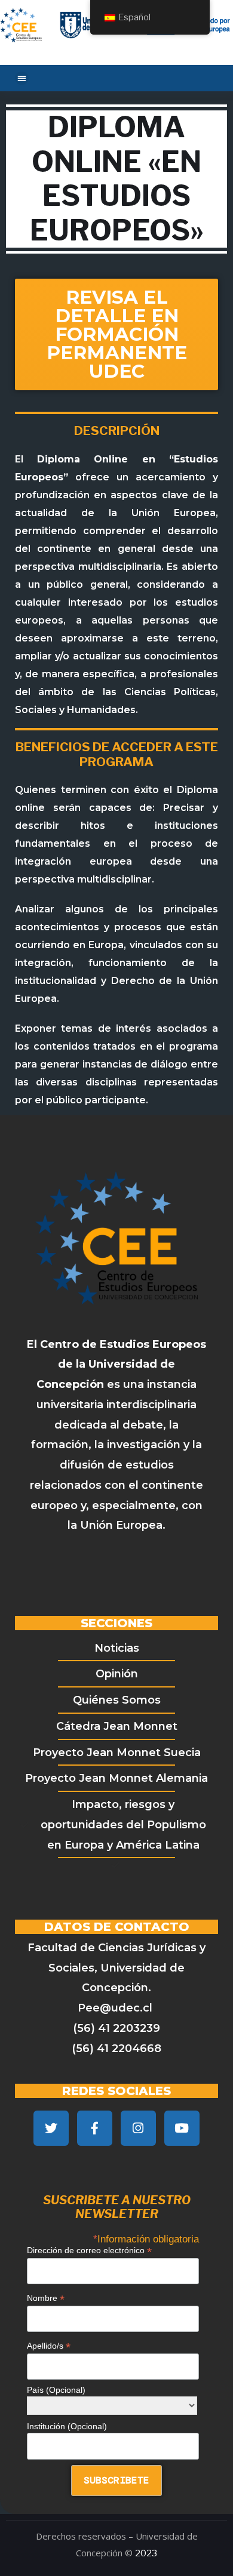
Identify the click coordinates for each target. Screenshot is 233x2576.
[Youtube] (182, 2128)
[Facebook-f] (95, 2128)
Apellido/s (49, 2346)
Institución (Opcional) (67, 2426)
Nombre (46, 2298)
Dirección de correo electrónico (89, 2250)
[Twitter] (51, 2128)
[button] (22, 78)
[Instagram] (138, 2128)
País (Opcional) (56, 2390)
